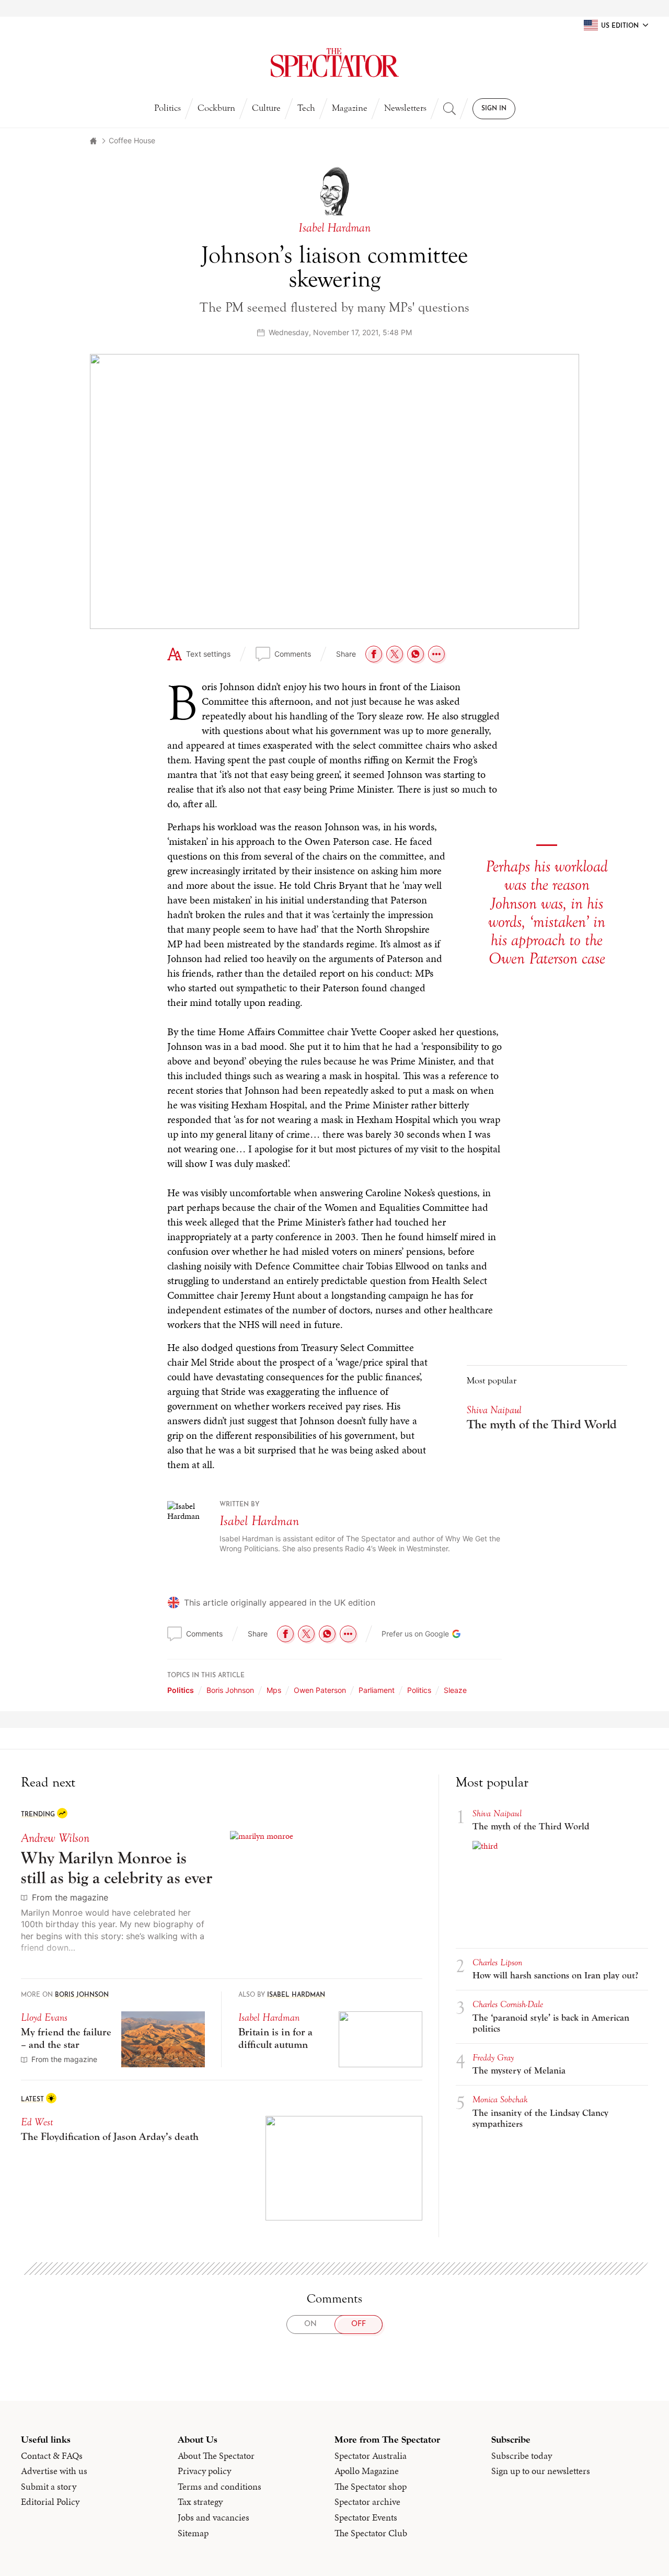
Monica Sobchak (500, 2099)
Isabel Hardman (259, 1521)
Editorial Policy (50, 2502)
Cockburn (216, 108)
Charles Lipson (497, 1962)
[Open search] (449, 109)
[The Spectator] (334, 63)
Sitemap (193, 2533)
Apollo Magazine (367, 2471)
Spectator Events (366, 2517)
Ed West (37, 2122)
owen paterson (320, 1690)
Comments (293, 654)
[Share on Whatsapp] (416, 654)
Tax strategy (200, 2502)
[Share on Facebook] (374, 654)
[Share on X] (395, 654)
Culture (266, 108)
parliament (377, 1690)
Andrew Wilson (55, 1838)
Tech (306, 108)
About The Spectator (216, 2456)
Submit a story (49, 2487)
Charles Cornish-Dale (508, 2004)
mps (274, 1690)
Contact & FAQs (52, 2456)
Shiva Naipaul (494, 1410)
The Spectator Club (371, 2533)
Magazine (350, 108)
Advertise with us (54, 2471)
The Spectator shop (371, 2487)
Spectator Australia (371, 2456)
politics (419, 1690)
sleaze (455, 1690)
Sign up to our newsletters (541, 2471)
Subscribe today (522, 2456)
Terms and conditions (220, 2487)
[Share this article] (436, 654)
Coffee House (132, 140)
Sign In (494, 109)
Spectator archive (367, 2502)
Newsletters (405, 108)
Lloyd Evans (44, 2017)
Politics (168, 108)
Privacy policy (204, 2471)
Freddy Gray (493, 2058)
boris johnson (230, 1690)
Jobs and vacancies (214, 2517)
